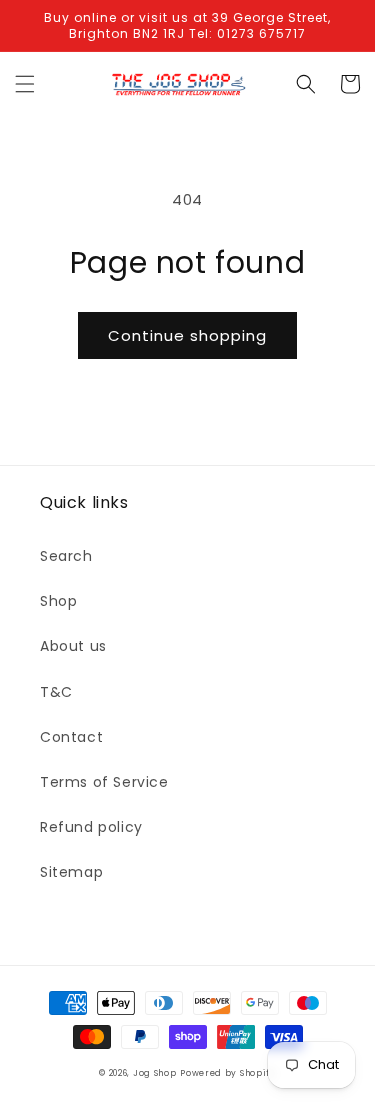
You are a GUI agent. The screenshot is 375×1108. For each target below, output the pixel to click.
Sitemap (71, 872)
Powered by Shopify (228, 1073)
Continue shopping (187, 335)
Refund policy (91, 827)
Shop (58, 601)
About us (73, 646)
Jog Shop (155, 1073)
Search (66, 556)
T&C (56, 692)
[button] (25, 84)
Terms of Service (104, 782)
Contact (71, 737)
